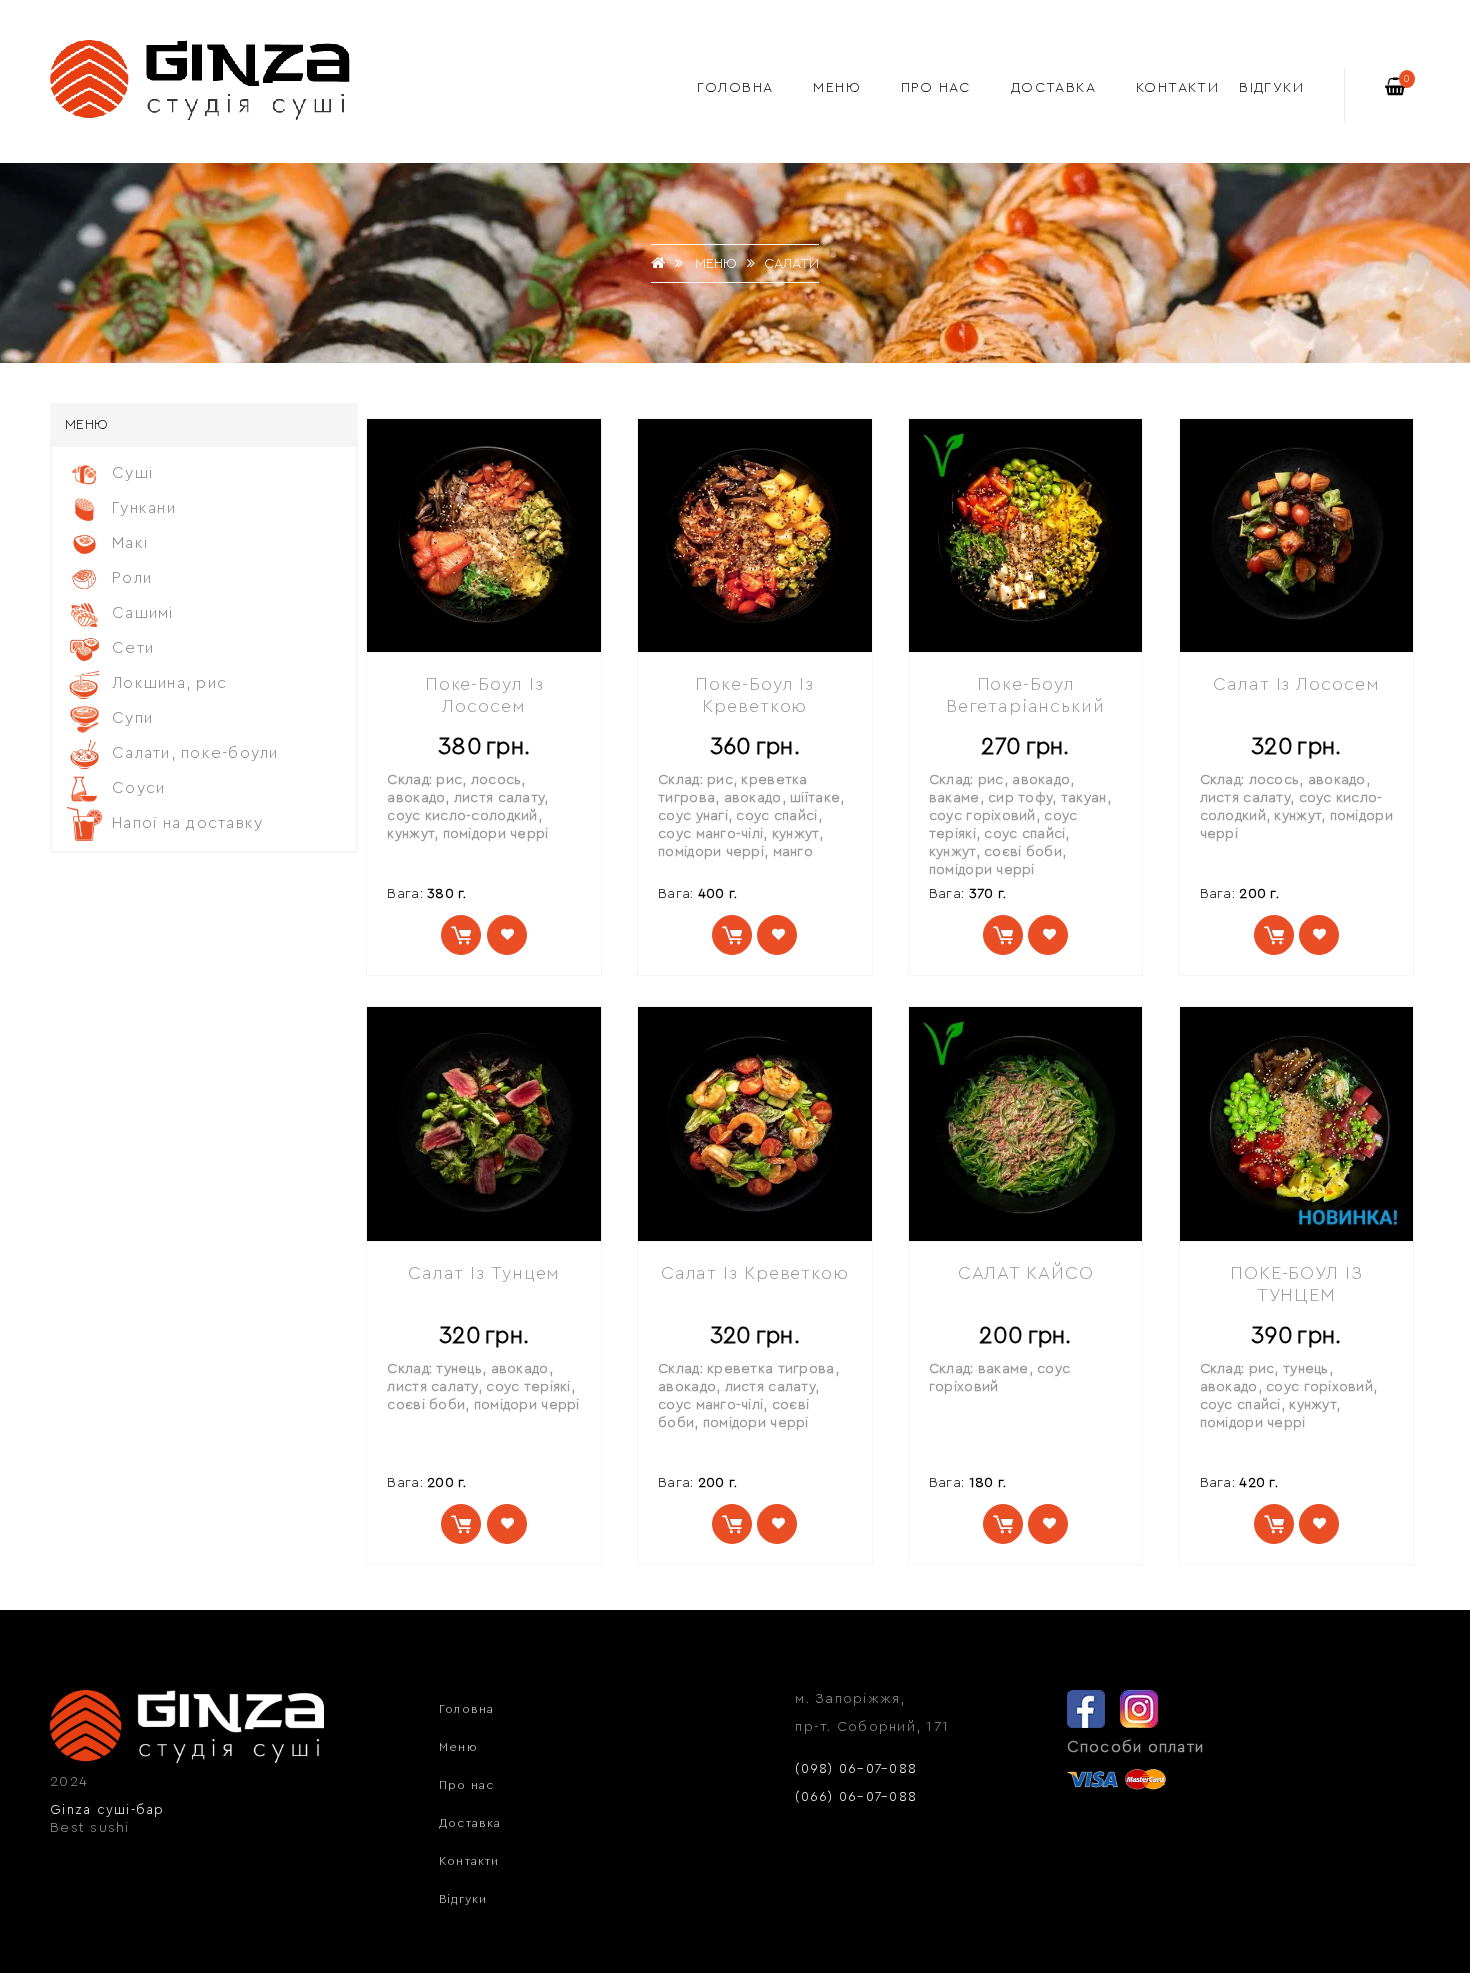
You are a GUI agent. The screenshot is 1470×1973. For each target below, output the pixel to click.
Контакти (1177, 88)
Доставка (1053, 88)
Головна (735, 88)
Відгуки (1271, 88)
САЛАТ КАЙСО (1026, 1273)
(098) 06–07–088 (856, 1768)
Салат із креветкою (755, 1273)
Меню (837, 88)
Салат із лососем (1296, 684)
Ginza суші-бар (107, 1809)
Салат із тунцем (484, 1273)
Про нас (936, 88)
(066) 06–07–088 (856, 1796)
